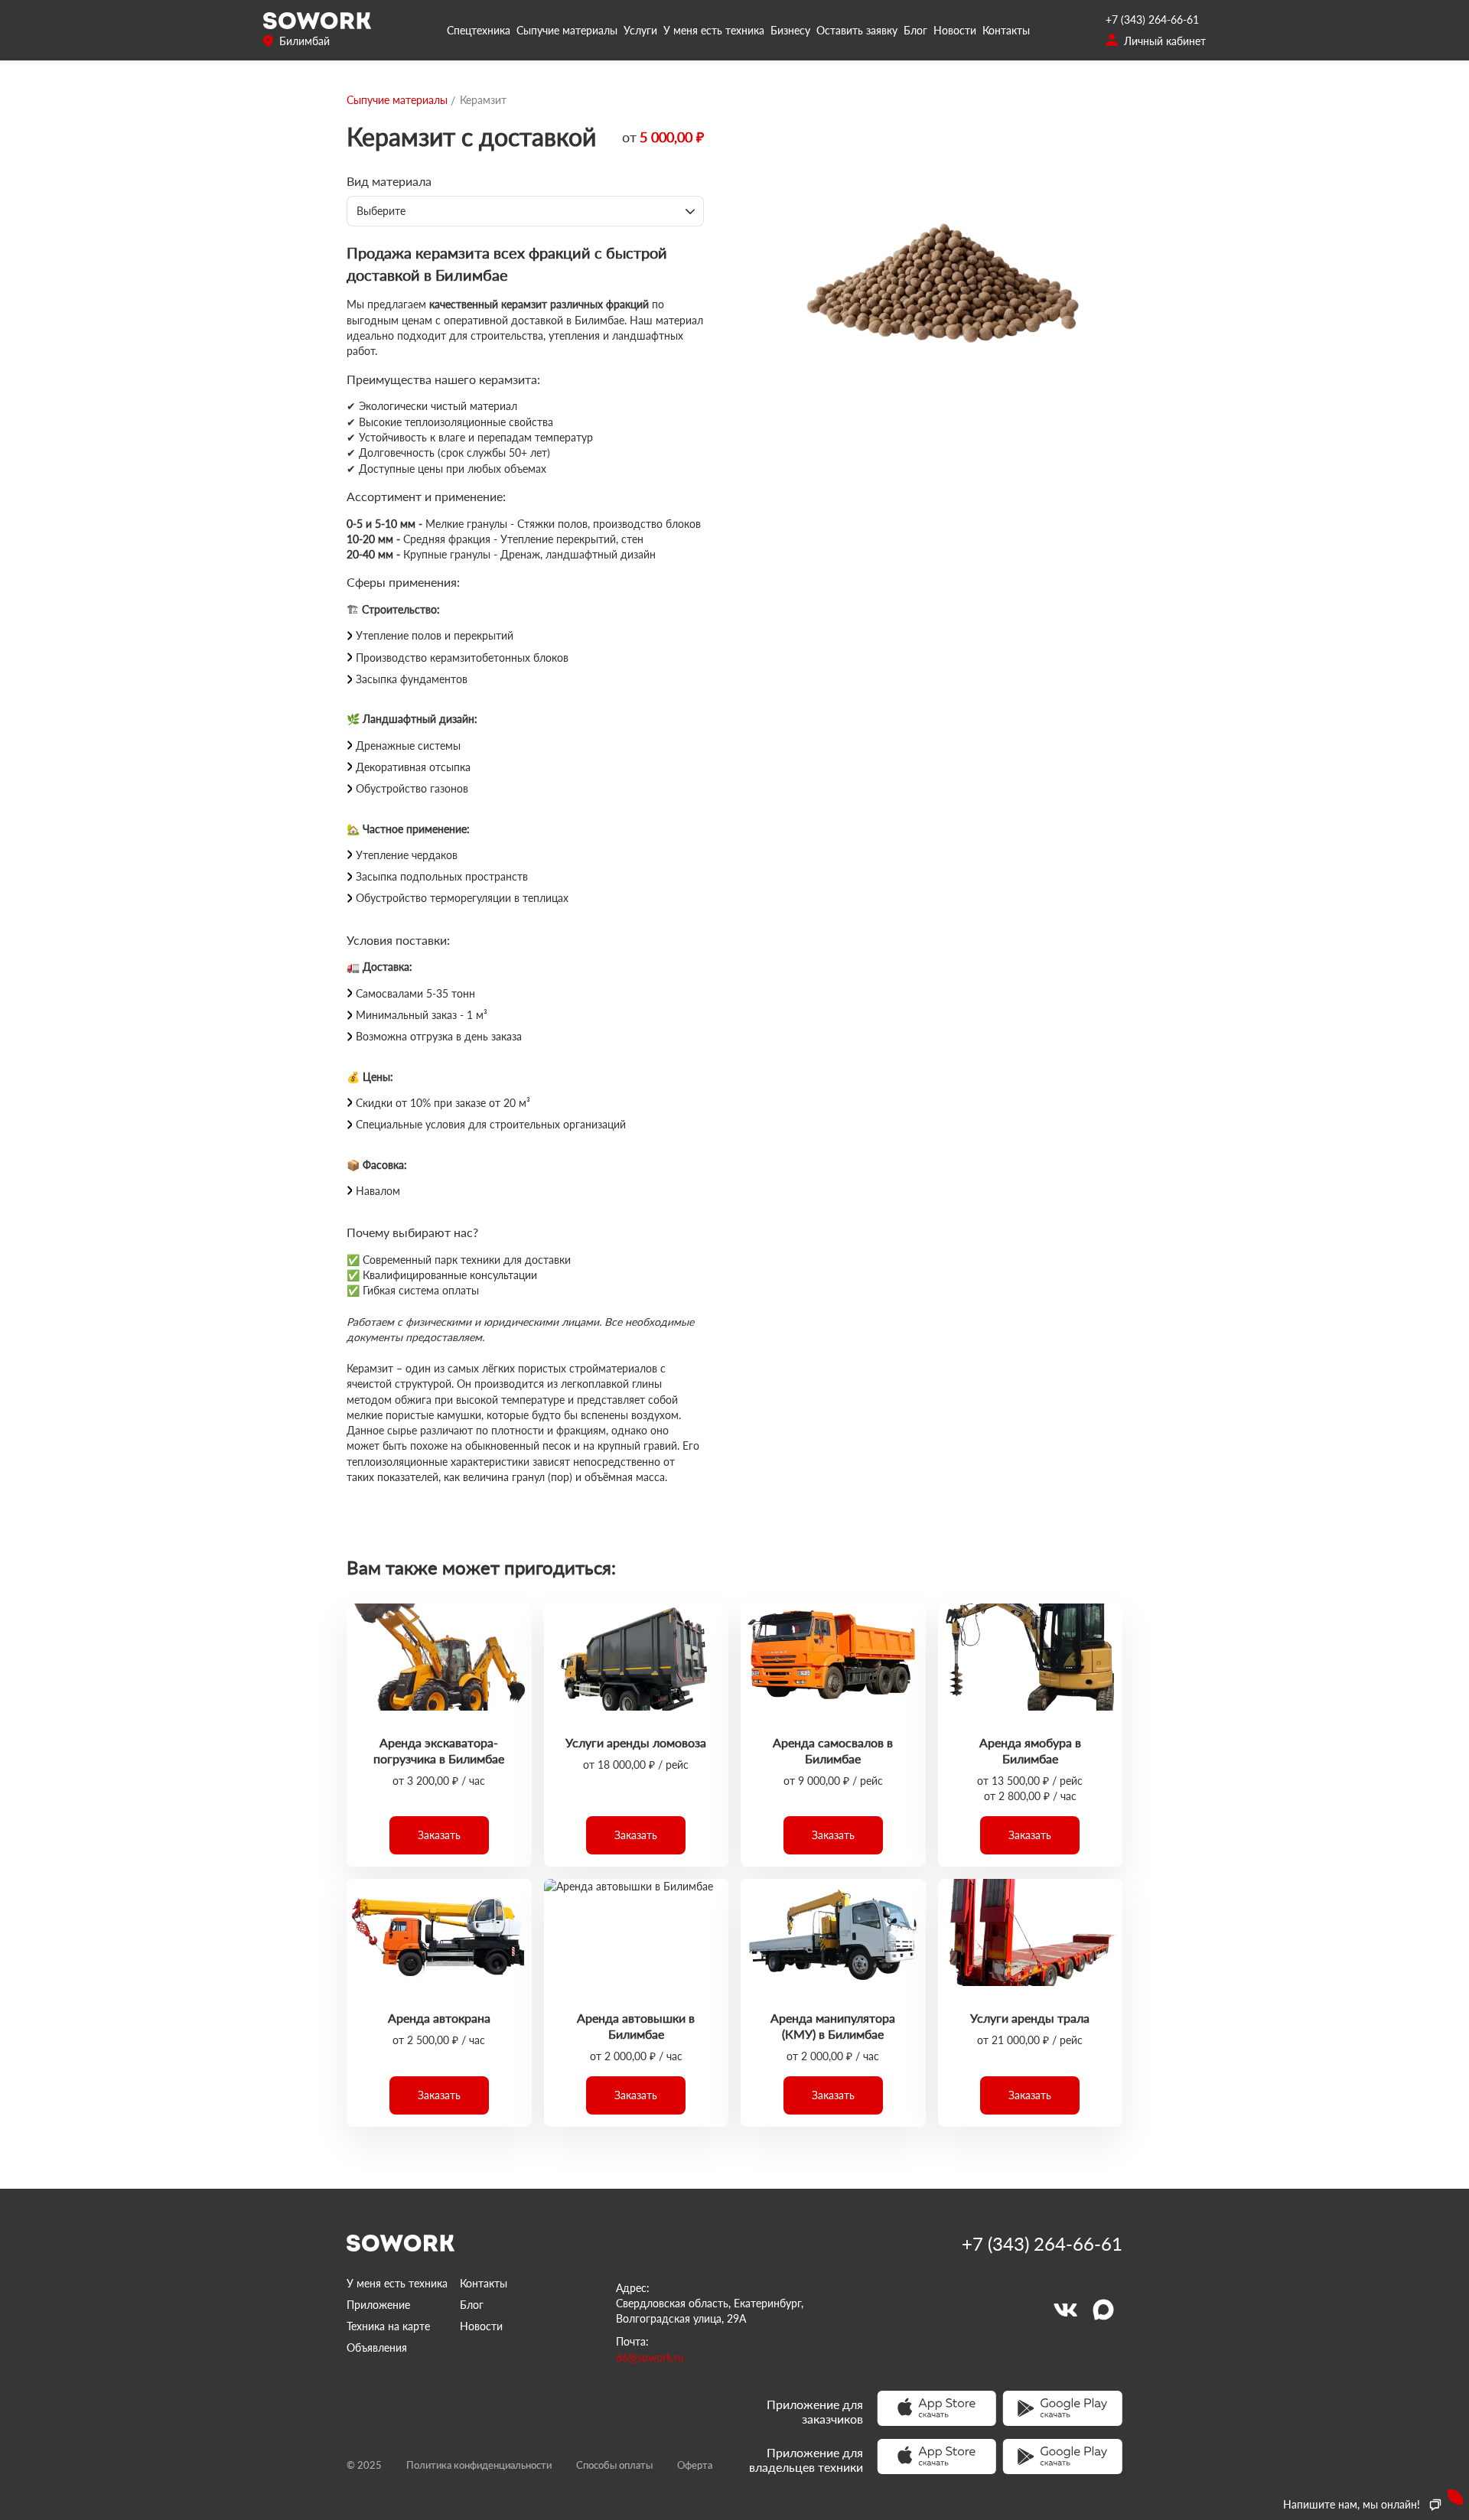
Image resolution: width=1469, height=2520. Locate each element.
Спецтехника (479, 30)
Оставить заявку (857, 30)
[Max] (1103, 2310)
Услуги (640, 30)
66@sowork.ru (650, 2357)
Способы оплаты (614, 2465)
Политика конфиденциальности (479, 2465)
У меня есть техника (714, 30)
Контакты (1006, 30)
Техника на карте (388, 2326)
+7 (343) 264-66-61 (1152, 20)
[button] (439, 1835)
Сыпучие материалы (567, 30)
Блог (915, 30)
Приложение (378, 2305)
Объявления (377, 2347)
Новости (955, 30)
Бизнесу (790, 30)
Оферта (695, 2465)
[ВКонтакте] (1065, 2310)
